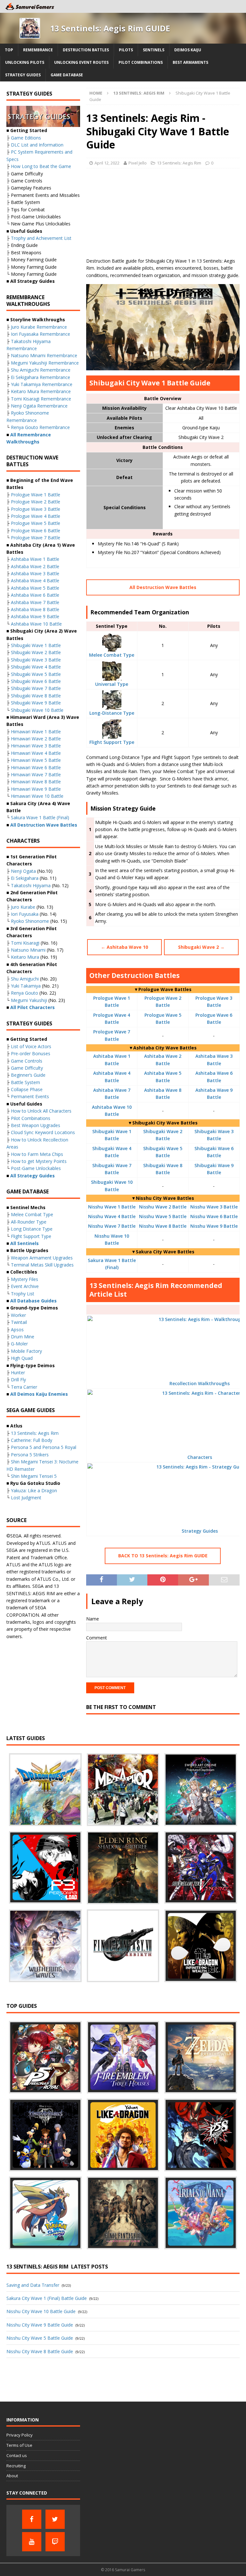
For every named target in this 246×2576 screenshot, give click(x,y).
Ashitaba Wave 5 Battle (35, 588)
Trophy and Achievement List (41, 238)
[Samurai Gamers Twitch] (55, 2542)
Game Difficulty (27, 1068)
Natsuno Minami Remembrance (44, 355)
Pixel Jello (138, 163)
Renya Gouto (25, 993)
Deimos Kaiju (188, 50)
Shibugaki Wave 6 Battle (36, 681)
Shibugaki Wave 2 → (201, 947)
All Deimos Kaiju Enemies (39, 1394)
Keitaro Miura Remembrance (41, 391)
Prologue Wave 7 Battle (36, 538)
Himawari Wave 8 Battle (36, 782)
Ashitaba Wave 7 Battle (35, 602)
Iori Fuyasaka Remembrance (41, 334)
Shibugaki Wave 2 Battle (36, 652)
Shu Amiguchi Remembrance (41, 370)
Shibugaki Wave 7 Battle (36, 688)
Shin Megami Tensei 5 (34, 1476)
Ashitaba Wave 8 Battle (35, 609)
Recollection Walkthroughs (200, 1383)
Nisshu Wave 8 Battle (163, 1226)
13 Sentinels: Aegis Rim (179, 163)
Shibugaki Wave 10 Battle (37, 710)
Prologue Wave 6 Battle (36, 530)
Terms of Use (19, 2445)
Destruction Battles (86, 50)
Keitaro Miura (25, 957)
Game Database (67, 75)
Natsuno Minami (28, 950)
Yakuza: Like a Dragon (34, 1490)
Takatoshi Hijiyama (31, 885)
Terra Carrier (24, 1387)
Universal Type (112, 684)
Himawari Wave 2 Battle (36, 739)
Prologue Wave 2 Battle (36, 502)
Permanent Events (30, 1096)
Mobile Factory (26, 1351)
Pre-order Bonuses (31, 1053)
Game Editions (26, 138)
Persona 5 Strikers (30, 1455)
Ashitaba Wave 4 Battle (35, 581)
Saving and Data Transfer (33, 2285)
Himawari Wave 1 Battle (36, 732)
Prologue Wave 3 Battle (36, 509)
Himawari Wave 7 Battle (36, 774)
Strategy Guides (23, 75)
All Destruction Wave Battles (163, 587)
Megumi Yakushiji (29, 1000)
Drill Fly (18, 1380)
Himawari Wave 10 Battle (37, 796)
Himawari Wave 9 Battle (36, 789)
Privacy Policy (20, 2435)
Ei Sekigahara (25, 878)
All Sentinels (25, 1243)
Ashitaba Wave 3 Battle (35, 573)
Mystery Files (25, 1279)
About (12, 2476)
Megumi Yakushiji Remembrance (45, 363)
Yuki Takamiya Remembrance (42, 384)
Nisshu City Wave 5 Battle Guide (40, 2338)
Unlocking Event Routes (81, 62)
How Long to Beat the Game (41, 166)
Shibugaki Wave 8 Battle (36, 696)
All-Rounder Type (29, 1222)
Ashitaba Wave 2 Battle (35, 566)
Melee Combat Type (112, 655)
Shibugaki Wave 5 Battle (36, 674)
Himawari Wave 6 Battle (36, 767)
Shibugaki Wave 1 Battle (36, 645)
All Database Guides (33, 1301)
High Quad (22, 1358)
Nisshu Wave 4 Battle (112, 1216)
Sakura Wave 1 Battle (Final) (40, 817)
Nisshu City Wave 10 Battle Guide (41, 2311)
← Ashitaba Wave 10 (124, 947)
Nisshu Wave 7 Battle (112, 1226)
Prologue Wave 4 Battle (36, 516)
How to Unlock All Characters (41, 1111)
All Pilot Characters (33, 1007)
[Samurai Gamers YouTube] (32, 2542)
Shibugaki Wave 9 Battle (36, 703)
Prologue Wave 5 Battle (36, 523)
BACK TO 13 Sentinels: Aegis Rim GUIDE (163, 1556)
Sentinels (154, 50)
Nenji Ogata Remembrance (39, 406)
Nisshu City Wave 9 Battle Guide (40, 2325)
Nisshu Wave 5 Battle (163, 1216)
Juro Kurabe (23, 907)
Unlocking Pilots (25, 62)
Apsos (17, 1330)
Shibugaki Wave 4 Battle (36, 667)
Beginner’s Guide (28, 1075)
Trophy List (23, 1294)
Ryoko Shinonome (30, 921)
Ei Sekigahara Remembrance (41, 377)
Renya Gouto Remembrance (40, 427)
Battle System (25, 1082)
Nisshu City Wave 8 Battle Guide (40, 2351)
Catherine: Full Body (32, 1440)
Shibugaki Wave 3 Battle (36, 660)
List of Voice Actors (31, 1046)
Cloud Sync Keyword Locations (43, 1132)
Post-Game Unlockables (36, 1168)
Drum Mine (23, 1337)
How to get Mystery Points (39, 1161)
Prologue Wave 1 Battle (36, 495)
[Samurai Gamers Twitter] (55, 2519)
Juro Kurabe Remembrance (39, 327)
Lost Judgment (26, 1498)
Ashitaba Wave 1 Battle (35, 559)
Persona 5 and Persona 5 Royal (44, 1447)
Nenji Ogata (23, 871)
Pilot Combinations (141, 62)
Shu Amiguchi (25, 979)
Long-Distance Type (112, 713)
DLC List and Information (37, 145)
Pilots (126, 50)
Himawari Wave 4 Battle (36, 753)
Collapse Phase (27, 1089)
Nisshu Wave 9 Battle (214, 1226)
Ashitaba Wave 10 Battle (36, 624)
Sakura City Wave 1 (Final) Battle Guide (47, 2298)
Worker (18, 1315)
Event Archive (25, 1286)
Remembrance (38, 50)
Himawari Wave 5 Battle (36, 760)
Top (9, 50)
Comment (97, 1638)
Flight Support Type (112, 742)
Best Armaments (190, 62)
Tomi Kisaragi (25, 943)
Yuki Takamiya (26, 986)
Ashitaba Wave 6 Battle (35, 595)
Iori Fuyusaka (25, 914)
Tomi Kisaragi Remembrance (41, 399)
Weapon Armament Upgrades (42, 1258)
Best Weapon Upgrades (36, 1125)
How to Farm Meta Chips (37, 1154)
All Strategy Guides (33, 1176)
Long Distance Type (32, 1229)
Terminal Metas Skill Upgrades (42, 1265)
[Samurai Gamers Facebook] (32, 2519)
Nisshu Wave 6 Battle (214, 1216)
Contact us (17, 2455)
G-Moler (19, 1344)
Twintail (19, 1322)
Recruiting (16, 2466)
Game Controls (27, 1061)
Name (93, 1619)
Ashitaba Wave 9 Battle (35, 616)
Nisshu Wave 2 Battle (163, 1207)
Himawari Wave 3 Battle (36, 746)
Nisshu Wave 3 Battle (214, 1207)
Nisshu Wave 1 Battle (112, 1207)
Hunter (18, 1372)
